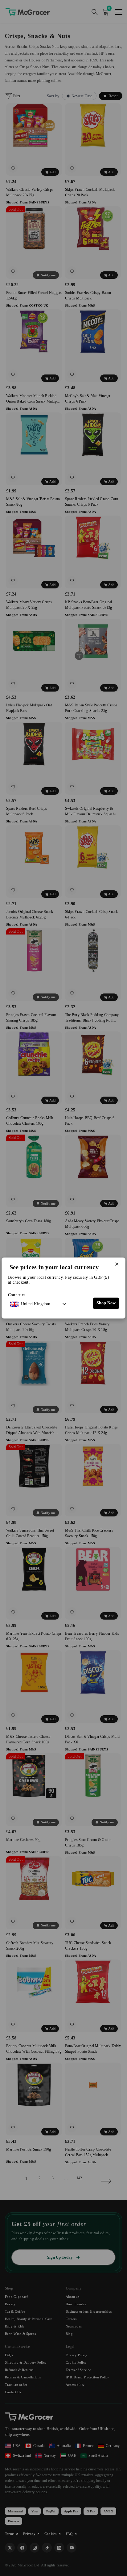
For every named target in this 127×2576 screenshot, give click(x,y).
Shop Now (106, 1303)
